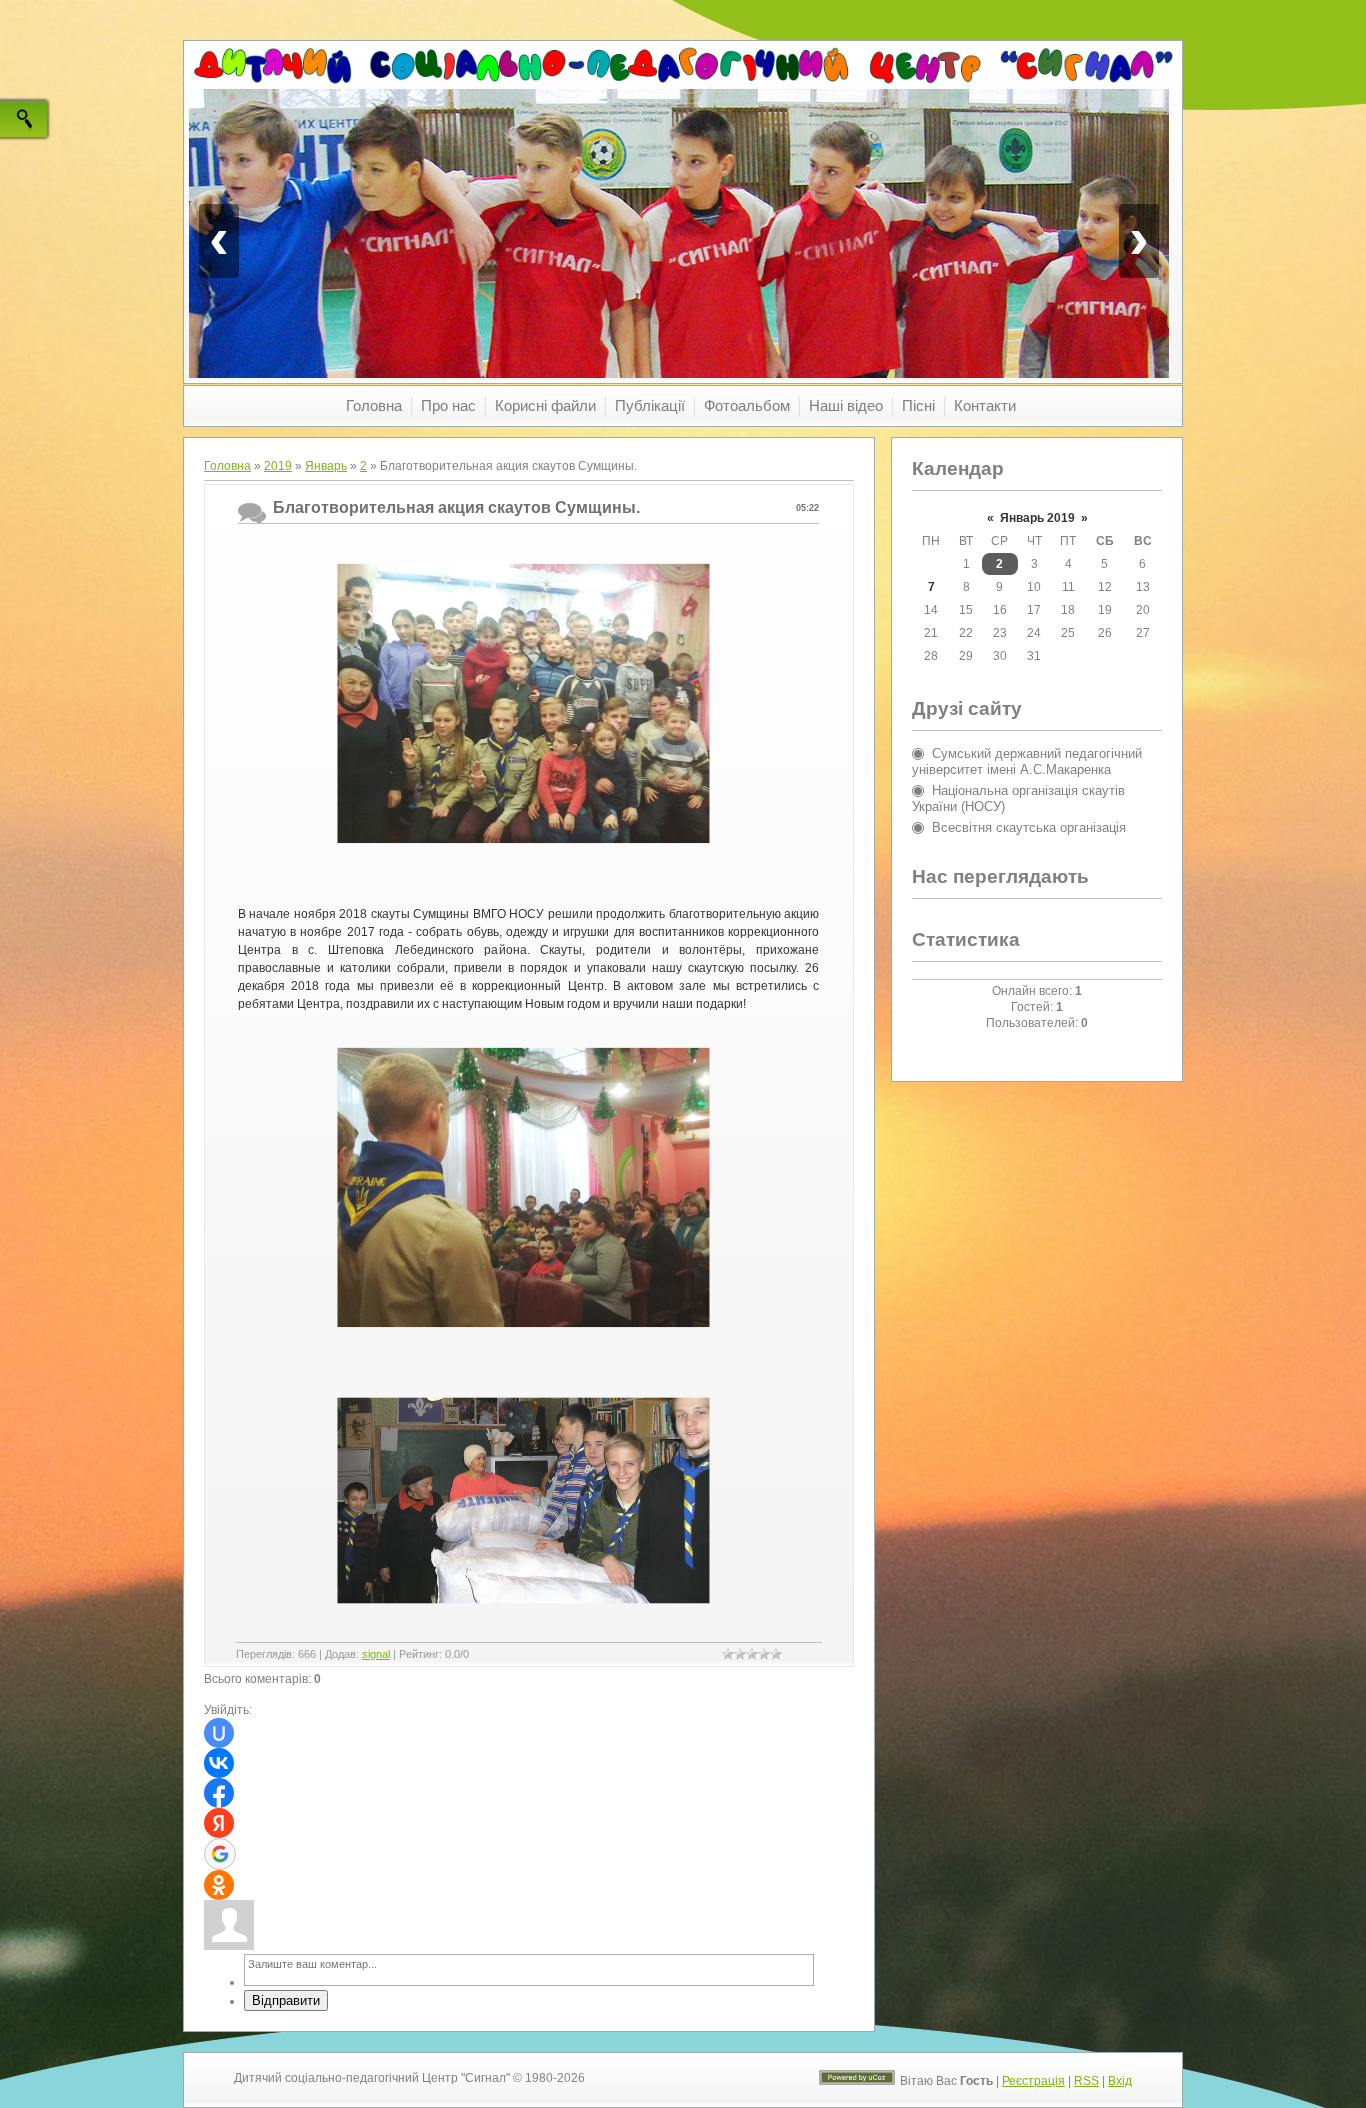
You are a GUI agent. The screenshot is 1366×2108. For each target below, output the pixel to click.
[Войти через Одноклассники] (219, 1885)
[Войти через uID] (219, 1733)
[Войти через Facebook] (219, 1793)
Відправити (286, 2000)
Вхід (1120, 2081)
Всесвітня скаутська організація (1029, 827)
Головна (227, 466)
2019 (278, 466)
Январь (326, 466)
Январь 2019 (1037, 518)
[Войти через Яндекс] (219, 1823)
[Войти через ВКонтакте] (219, 1763)
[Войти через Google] (220, 1854)
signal (376, 1654)
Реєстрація (1033, 2081)
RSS (1086, 2081)
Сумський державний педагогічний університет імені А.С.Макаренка (1027, 761)
